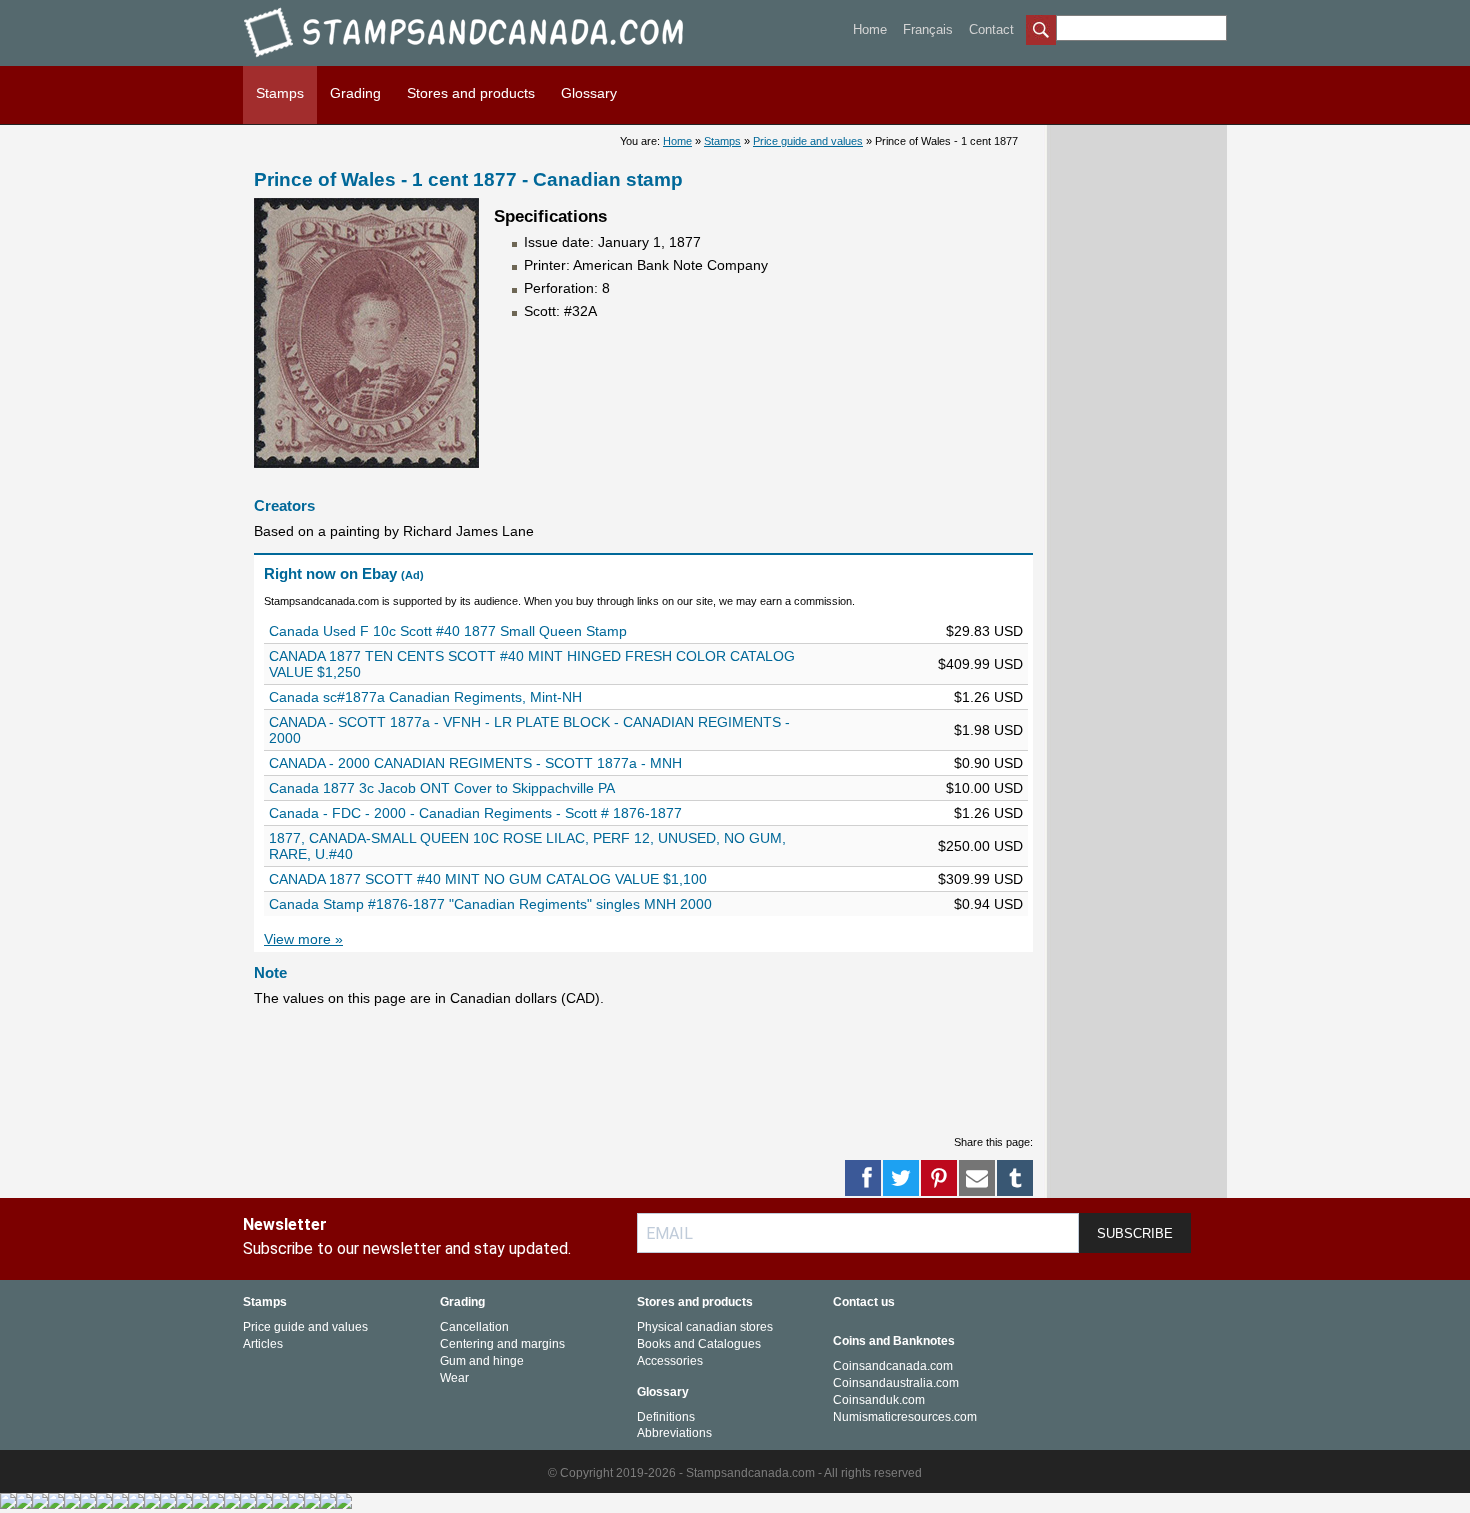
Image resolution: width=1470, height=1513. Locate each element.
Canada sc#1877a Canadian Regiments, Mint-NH (425, 697)
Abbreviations (674, 1433)
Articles (263, 1344)
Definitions (666, 1417)
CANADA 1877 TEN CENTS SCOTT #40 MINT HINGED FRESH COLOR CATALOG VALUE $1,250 (532, 664)
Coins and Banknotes (894, 1341)
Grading (355, 93)
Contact (991, 29)
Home (870, 29)
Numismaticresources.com (905, 1417)
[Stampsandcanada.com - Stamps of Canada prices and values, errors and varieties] (478, 60)
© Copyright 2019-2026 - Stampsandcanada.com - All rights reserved (735, 1473)
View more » (303, 939)
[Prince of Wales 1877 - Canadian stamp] (366, 463)
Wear (454, 1378)
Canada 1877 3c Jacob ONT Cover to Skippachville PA (442, 788)
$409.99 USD (980, 664)
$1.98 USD (988, 730)
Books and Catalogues (699, 1344)
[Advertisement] (618, 1070)
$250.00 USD (980, 846)
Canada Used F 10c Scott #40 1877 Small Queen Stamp (448, 631)
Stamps (280, 93)
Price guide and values (808, 141)
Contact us (864, 1302)
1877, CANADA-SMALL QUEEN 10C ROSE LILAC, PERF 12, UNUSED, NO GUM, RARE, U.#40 (527, 846)
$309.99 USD (980, 879)
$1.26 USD (988, 697)
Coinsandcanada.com (893, 1366)
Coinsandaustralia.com (896, 1383)
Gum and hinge (482, 1361)
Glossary (589, 93)
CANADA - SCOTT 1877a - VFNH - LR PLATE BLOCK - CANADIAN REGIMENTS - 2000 (529, 730)
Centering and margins (502, 1344)
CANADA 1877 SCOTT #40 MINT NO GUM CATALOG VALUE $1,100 (488, 879)
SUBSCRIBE (1135, 1233)
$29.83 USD (984, 631)
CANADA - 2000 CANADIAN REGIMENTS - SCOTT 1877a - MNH (475, 763)
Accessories (670, 1361)
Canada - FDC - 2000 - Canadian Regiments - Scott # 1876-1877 (475, 813)
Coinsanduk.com (879, 1400)
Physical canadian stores (705, 1327)
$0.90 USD (988, 763)
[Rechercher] (1041, 32)
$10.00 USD (984, 788)
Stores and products (471, 93)
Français (928, 29)
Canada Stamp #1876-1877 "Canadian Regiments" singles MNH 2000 (490, 904)
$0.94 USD (988, 904)
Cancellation (474, 1327)
